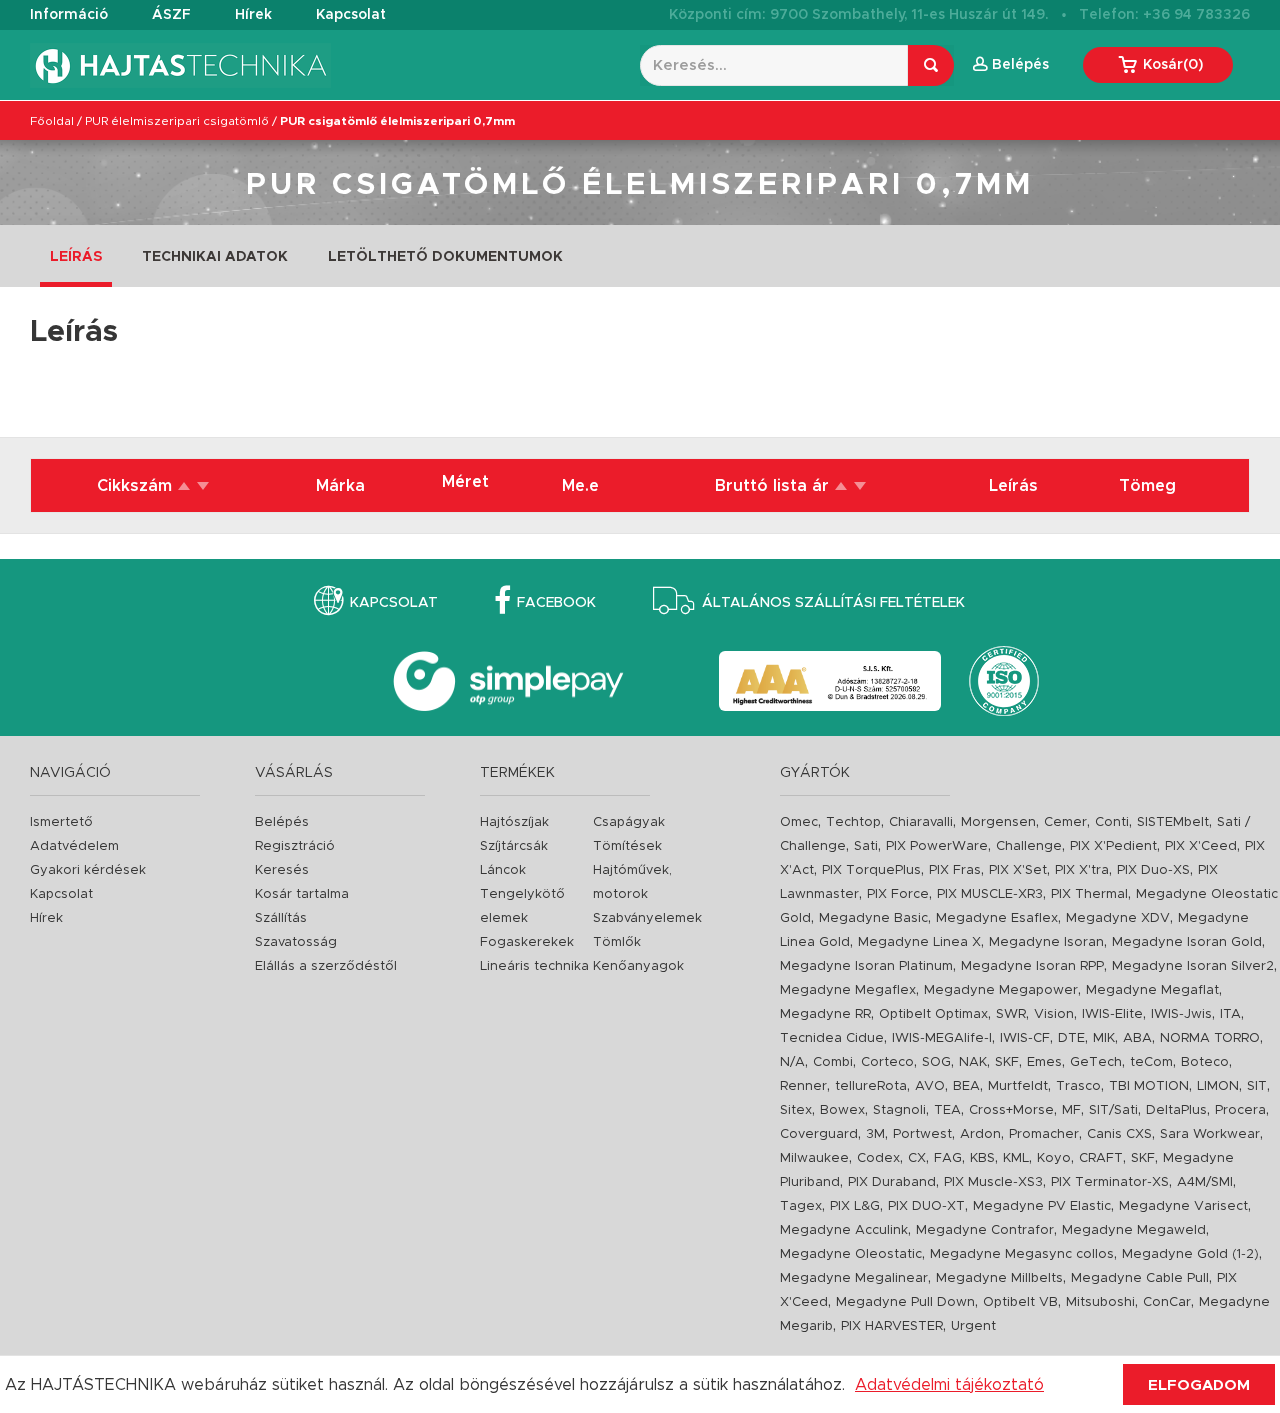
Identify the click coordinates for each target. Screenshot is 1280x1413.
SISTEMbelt (1173, 822)
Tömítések (627, 846)
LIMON (1218, 1086)
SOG (936, 1062)
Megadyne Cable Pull (1140, 1278)
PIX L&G (855, 1206)
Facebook (556, 603)
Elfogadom (1199, 1385)
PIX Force (898, 894)
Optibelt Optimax (933, 1014)
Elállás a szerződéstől (326, 966)
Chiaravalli (921, 822)
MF (1071, 1110)
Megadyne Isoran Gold (1187, 942)
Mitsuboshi (1100, 1302)
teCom (1151, 1062)
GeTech (1096, 1062)
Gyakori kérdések (88, 870)
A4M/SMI (1205, 1182)
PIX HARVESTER (892, 1326)
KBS (982, 1158)
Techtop (853, 822)
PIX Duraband (892, 1182)
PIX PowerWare (937, 846)
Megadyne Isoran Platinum (866, 966)
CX (917, 1158)
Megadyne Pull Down (905, 1302)
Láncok (503, 870)
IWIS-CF (1025, 1038)
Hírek (253, 15)
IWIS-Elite (1112, 1014)
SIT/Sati (1113, 1110)
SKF (1007, 1062)
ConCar (1167, 1302)
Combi (833, 1062)
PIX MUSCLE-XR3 (990, 894)
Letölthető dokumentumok (445, 257)
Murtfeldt (1018, 1086)
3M (875, 1134)
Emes (1044, 1062)
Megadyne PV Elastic (1042, 1206)
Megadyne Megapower (1001, 990)
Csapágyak (629, 822)
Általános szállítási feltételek (833, 603)
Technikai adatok (215, 257)
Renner (803, 1086)
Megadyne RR (825, 1014)
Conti (1112, 822)
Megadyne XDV (1118, 918)
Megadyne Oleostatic (851, 1254)
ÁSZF (171, 15)
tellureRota (871, 1086)
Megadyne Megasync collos (1022, 1254)
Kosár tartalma (302, 894)
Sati (866, 846)
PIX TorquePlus (871, 870)
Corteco (887, 1062)
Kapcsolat (351, 15)
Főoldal (52, 121)
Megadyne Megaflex (848, 990)
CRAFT (1101, 1158)
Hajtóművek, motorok (632, 882)
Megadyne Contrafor (985, 1230)
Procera (1240, 1110)
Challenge (1029, 846)
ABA (1137, 1038)
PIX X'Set (1018, 870)
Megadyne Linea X (919, 942)
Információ (69, 15)
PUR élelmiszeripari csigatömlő (177, 121)
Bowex (842, 1110)
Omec (799, 822)
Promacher (1044, 1134)
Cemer (1065, 822)
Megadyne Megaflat (1152, 990)
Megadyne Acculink (844, 1230)
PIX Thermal (1089, 894)
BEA (966, 1086)
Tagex (801, 1206)
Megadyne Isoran (1046, 942)
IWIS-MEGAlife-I (942, 1038)
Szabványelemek (647, 918)
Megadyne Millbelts (999, 1278)
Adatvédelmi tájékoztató (949, 1385)
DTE (1071, 1038)
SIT (1257, 1086)
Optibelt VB (1020, 1302)
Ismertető (61, 822)
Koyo (1054, 1158)
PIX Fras (955, 870)
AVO (930, 1086)
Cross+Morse (1011, 1110)
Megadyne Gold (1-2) (1190, 1254)
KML (1016, 1158)
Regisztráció (295, 846)
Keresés (282, 870)
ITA (1230, 1014)
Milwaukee (814, 1158)
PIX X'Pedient (1113, 846)
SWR (1011, 1014)
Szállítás (281, 918)
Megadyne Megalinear (854, 1278)
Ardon (980, 1134)
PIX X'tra (1082, 870)
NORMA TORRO (1210, 1038)
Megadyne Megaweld (1134, 1230)
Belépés (282, 822)
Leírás (76, 257)
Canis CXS (1119, 1134)
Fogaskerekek (527, 942)
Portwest (922, 1134)
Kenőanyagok (638, 966)
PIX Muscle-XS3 (993, 1182)
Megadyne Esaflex (997, 918)
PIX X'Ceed (1201, 846)
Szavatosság (296, 942)
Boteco (1205, 1062)
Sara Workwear (1210, 1134)
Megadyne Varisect (1183, 1206)
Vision (1054, 1014)
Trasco (1078, 1086)
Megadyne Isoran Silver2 (1193, 966)
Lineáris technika (534, 966)
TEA (947, 1110)
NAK (973, 1062)
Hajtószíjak (514, 822)
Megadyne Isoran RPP (1032, 966)
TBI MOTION (1149, 1086)
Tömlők (617, 942)
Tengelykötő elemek (522, 906)
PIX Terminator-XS (1110, 1182)
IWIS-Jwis (1181, 1014)
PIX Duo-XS (1153, 870)
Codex (878, 1158)
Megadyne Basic (873, 918)
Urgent (973, 1326)
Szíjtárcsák (514, 846)
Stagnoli (899, 1110)
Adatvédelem (74, 846)
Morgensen (998, 822)
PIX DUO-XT (926, 1206)
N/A (792, 1062)
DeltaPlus (1176, 1110)
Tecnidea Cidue (832, 1038)
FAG (948, 1158)
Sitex (796, 1110)
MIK (1104, 1038)
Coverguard (819, 1134)
